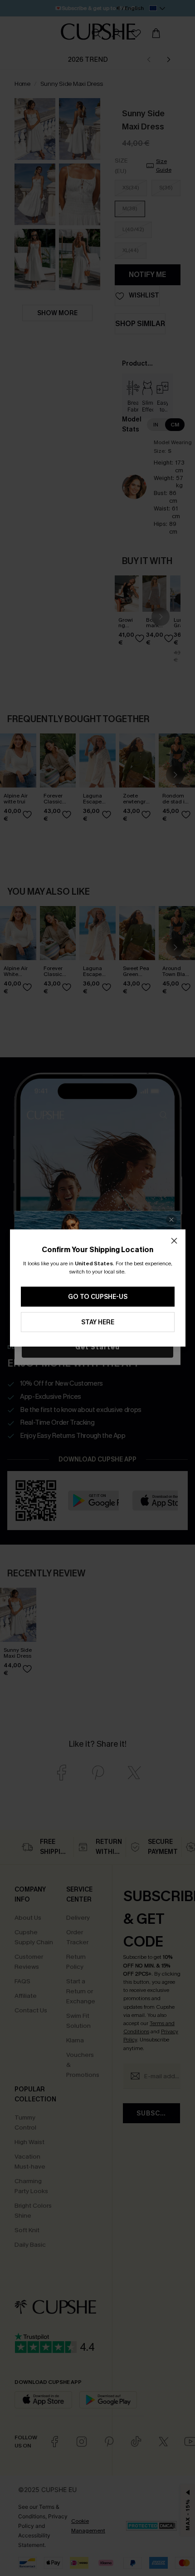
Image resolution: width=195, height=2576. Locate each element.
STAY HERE (98, 1322)
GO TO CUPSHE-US (98, 1297)
